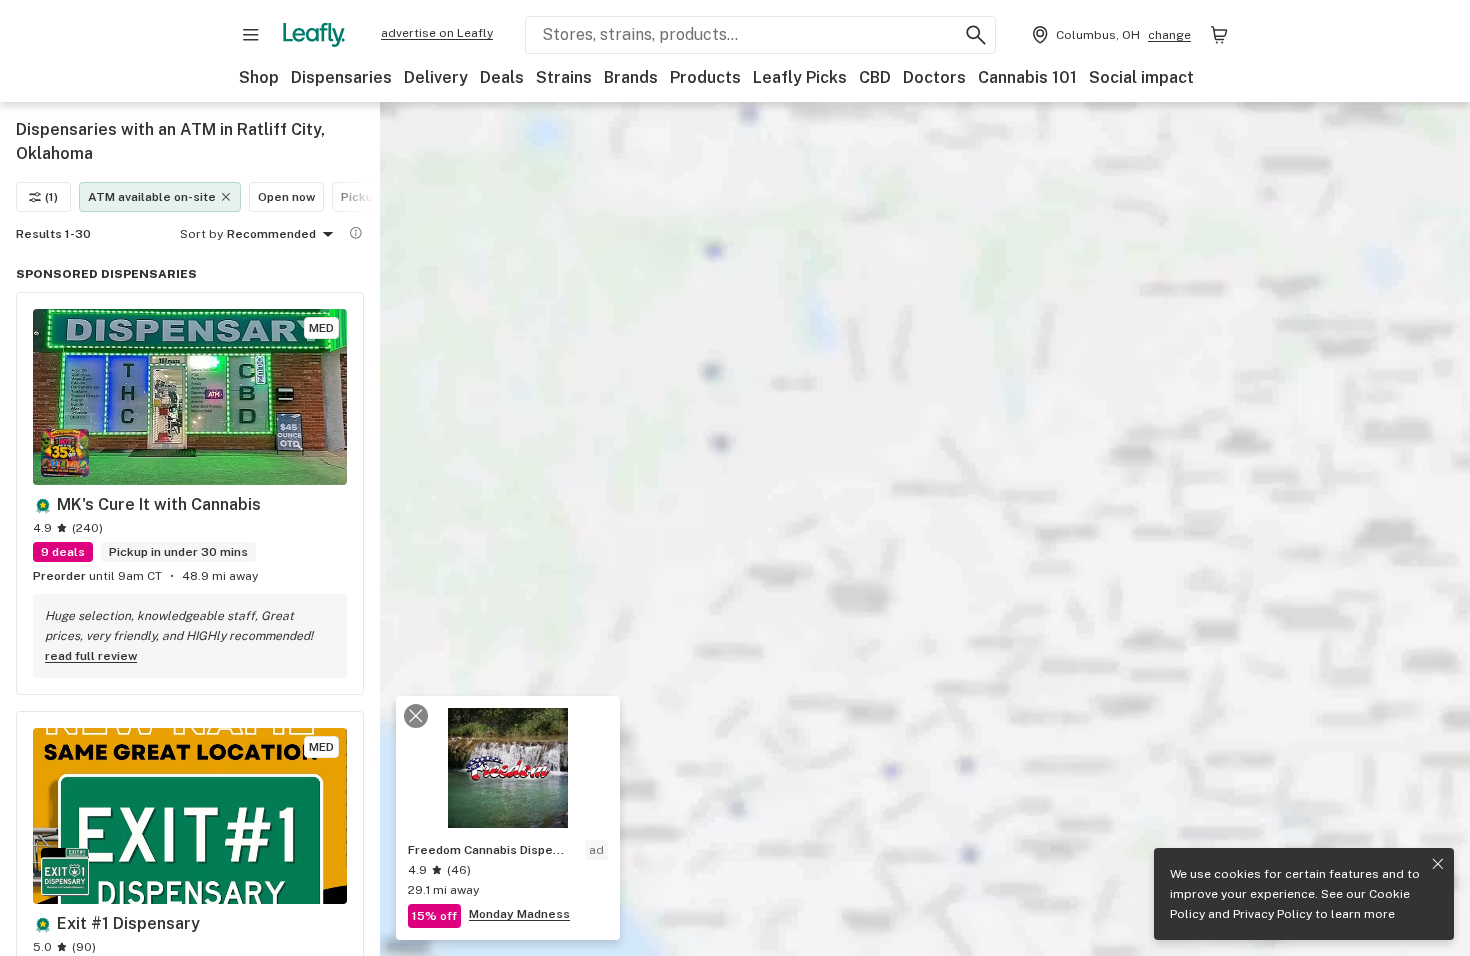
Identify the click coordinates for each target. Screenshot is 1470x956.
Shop (259, 77)
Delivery (436, 77)
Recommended (271, 234)
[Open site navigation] (251, 35)
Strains (564, 77)
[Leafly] (314, 35)
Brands (631, 77)
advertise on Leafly (437, 33)
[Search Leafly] (976, 35)
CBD (875, 77)
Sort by (201, 234)
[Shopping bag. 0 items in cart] (1219, 35)
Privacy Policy (1272, 914)
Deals (502, 77)
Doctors (934, 77)
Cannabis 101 (1027, 77)
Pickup (360, 197)
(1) (51, 197)
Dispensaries (341, 77)
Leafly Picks (800, 77)
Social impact (1141, 77)
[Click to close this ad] (416, 716)
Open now (286, 197)
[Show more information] (356, 233)
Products (705, 77)
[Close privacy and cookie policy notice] (1438, 864)
